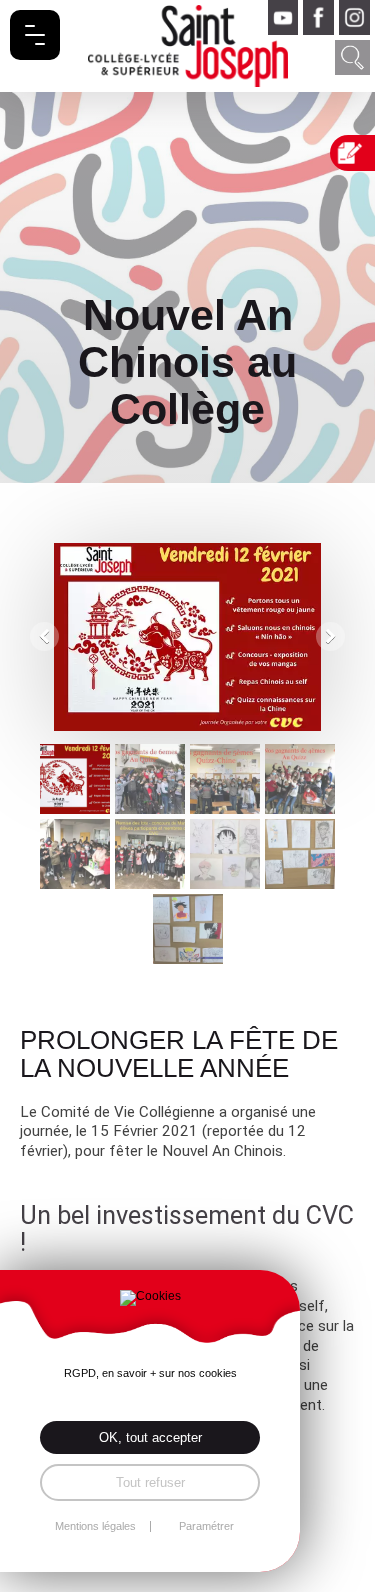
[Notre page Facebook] (318, 17)
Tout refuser (150, 1482)
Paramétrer (206, 1526)
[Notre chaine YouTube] (283, 17)
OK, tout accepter (150, 1437)
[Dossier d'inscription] (355, 153)
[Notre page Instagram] (354, 17)
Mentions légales (95, 1526)
